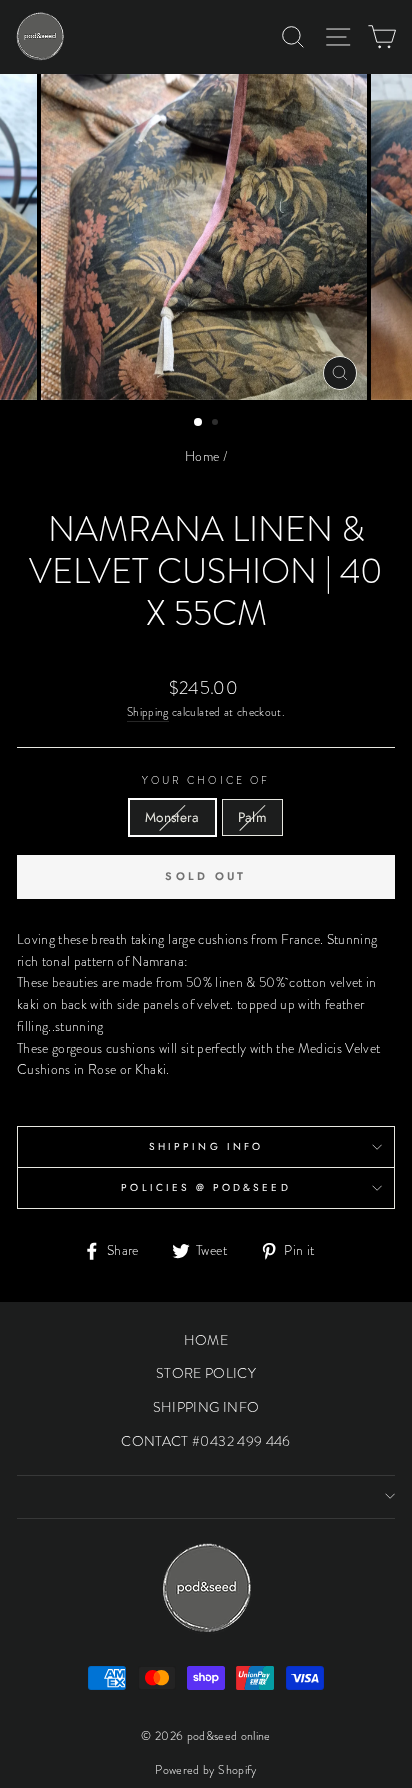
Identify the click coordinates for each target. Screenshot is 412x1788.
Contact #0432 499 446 (205, 1441)
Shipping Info (206, 1146)
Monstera (172, 817)
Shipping (148, 712)
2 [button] (217, 424)
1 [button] (199, 423)
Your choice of (206, 780)
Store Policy (206, 1373)
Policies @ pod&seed (205, 1187)
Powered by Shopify (205, 1770)
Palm (252, 817)
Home (202, 456)
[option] (206, 237)
